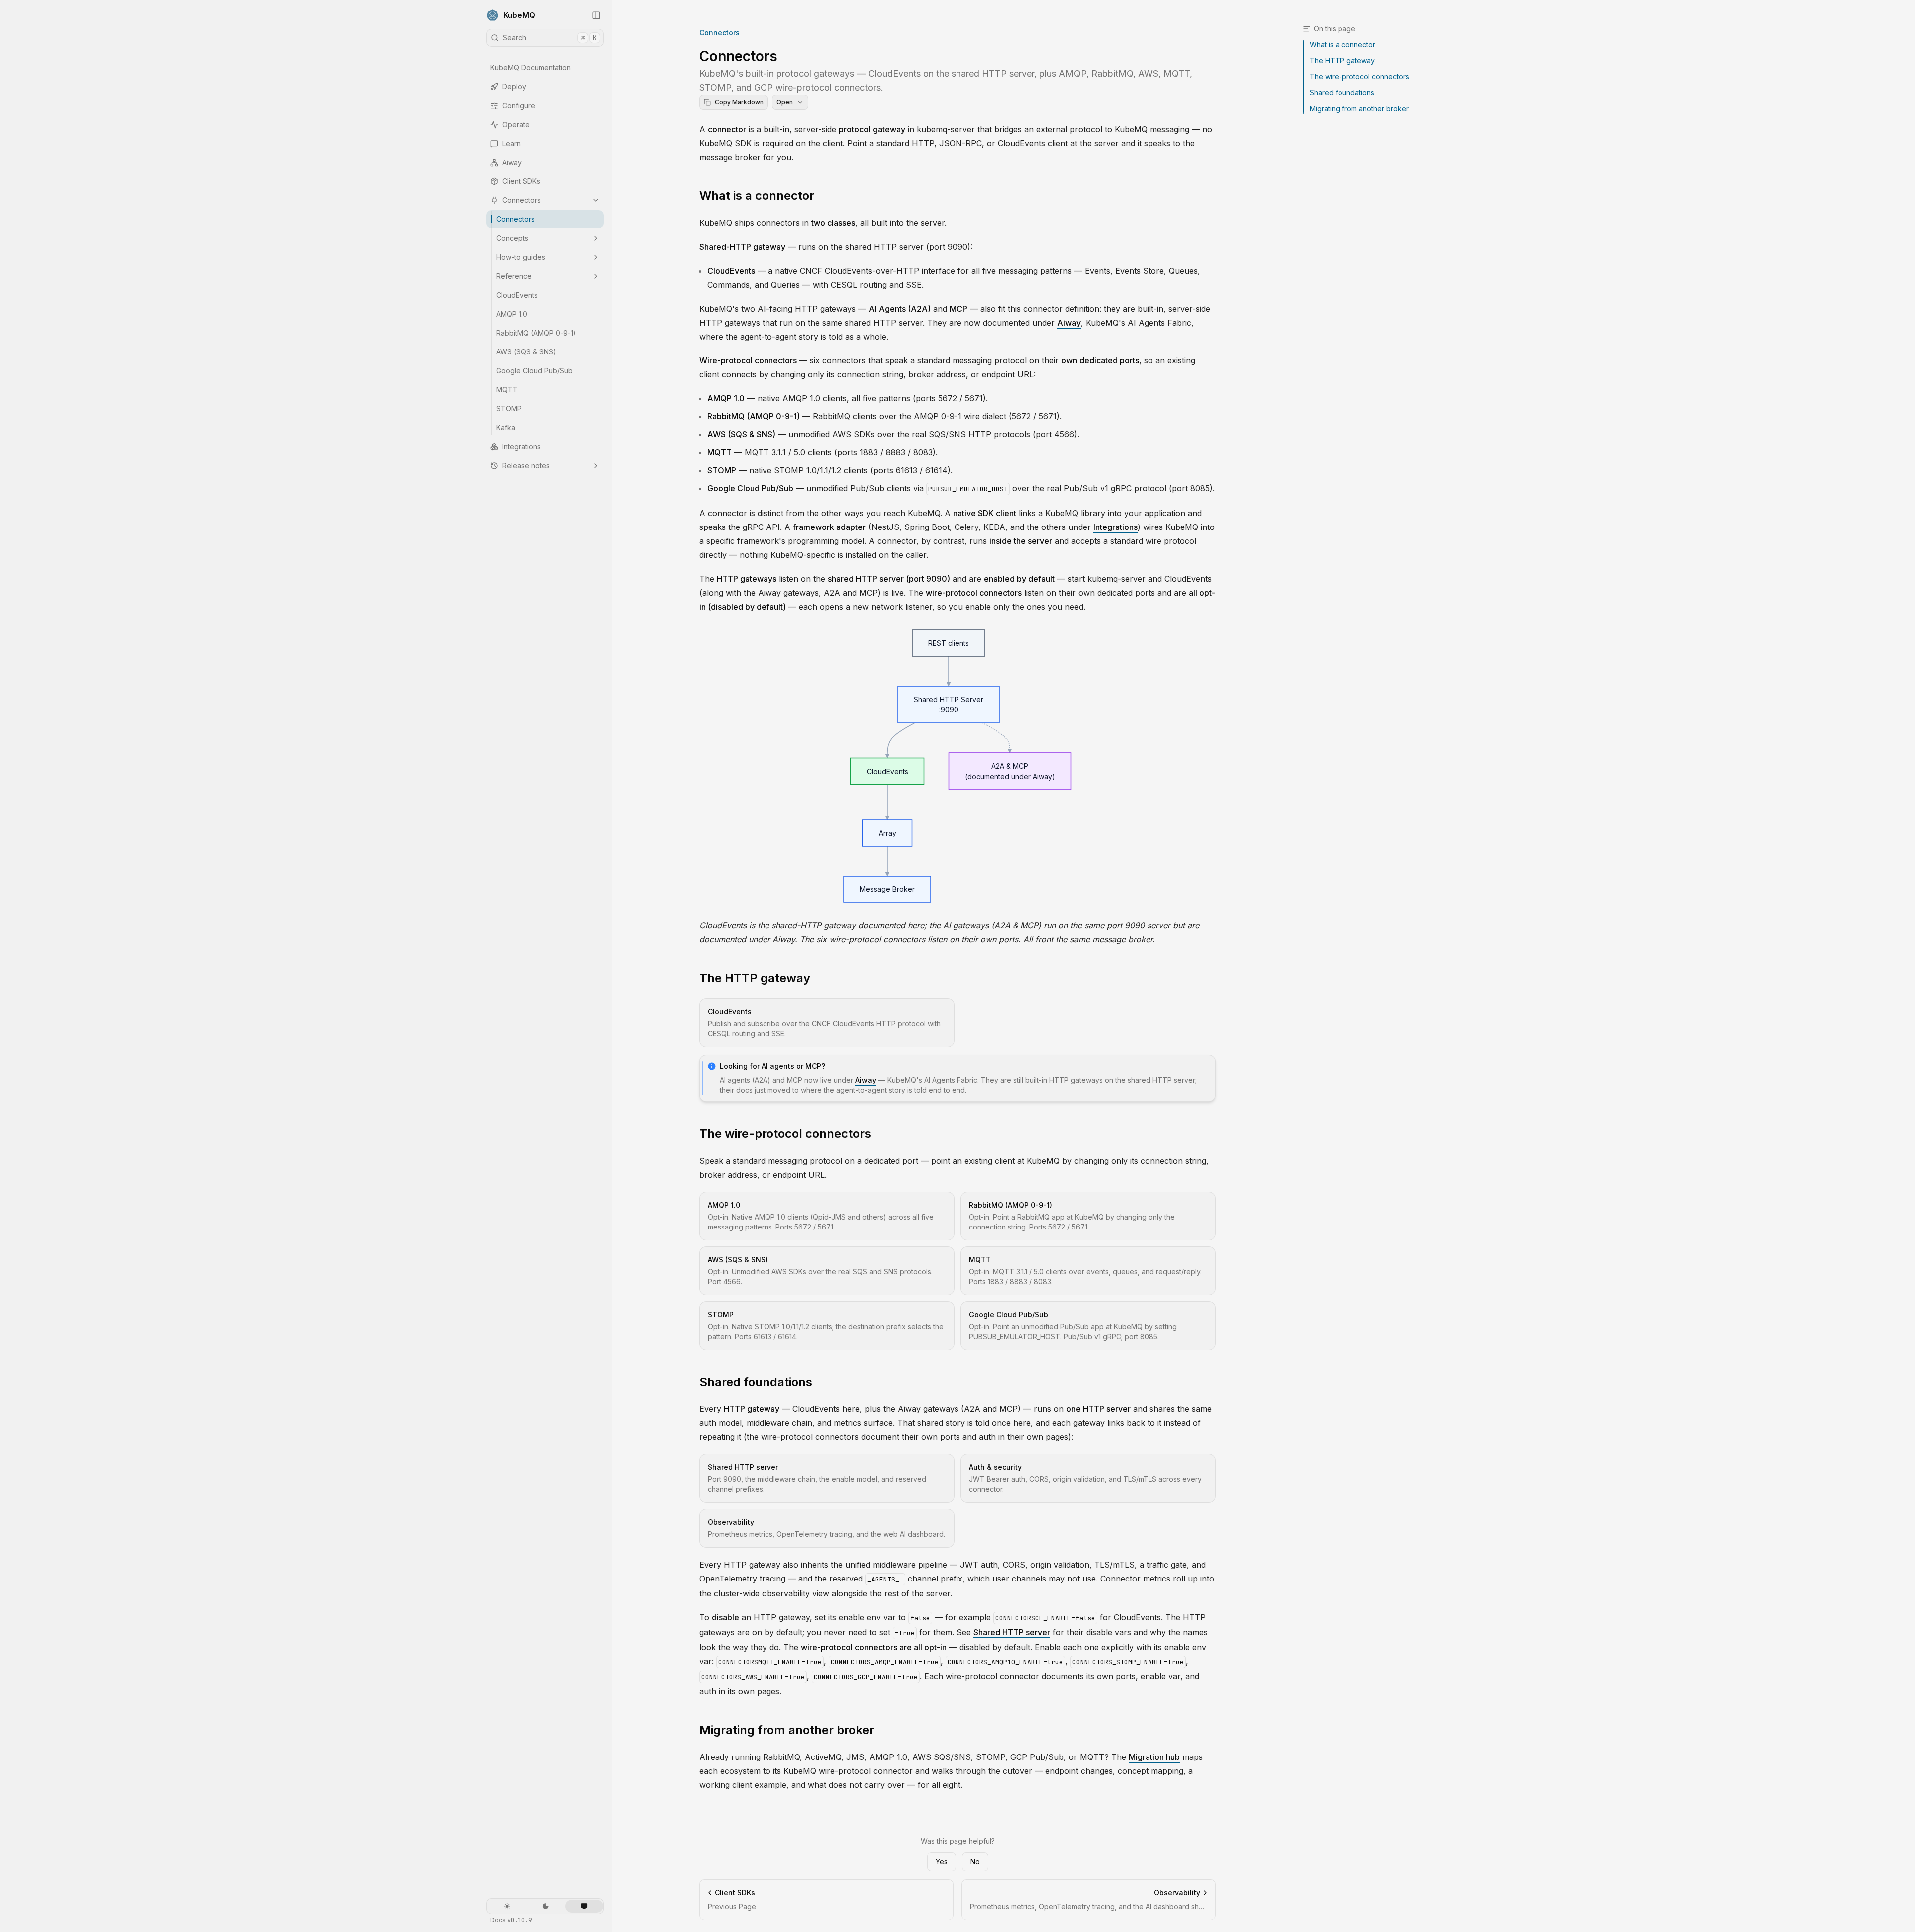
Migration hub (1154, 1757)
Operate (516, 124)
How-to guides (521, 257)
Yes (942, 1861)
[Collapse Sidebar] (596, 15)
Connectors (521, 200)
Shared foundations (756, 1382)
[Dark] (545, 1906)
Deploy (514, 87)
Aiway (512, 162)
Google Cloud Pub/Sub (534, 371)
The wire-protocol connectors (785, 1134)
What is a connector (757, 196)
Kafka (506, 428)
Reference (514, 276)
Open (785, 102)
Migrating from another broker (787, 1730)
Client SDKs (521, 181)
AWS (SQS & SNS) (526, 352)
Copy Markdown (739, 102)
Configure (519, 105)
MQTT (507, 390)
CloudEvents (517, 295)
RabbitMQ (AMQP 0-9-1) (536, 333)
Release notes (526, 465)
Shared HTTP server (1012, 1632)
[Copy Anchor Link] (822, 196)
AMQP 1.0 (512, 314)
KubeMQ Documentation (530, 68)
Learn (511, 143)
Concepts (512, 238)
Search (550, 38)
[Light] (507, 1906)
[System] (584, 1906)
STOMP (509, 409)
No (975, 1861)
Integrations (521, 446)
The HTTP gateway (755, 978)
